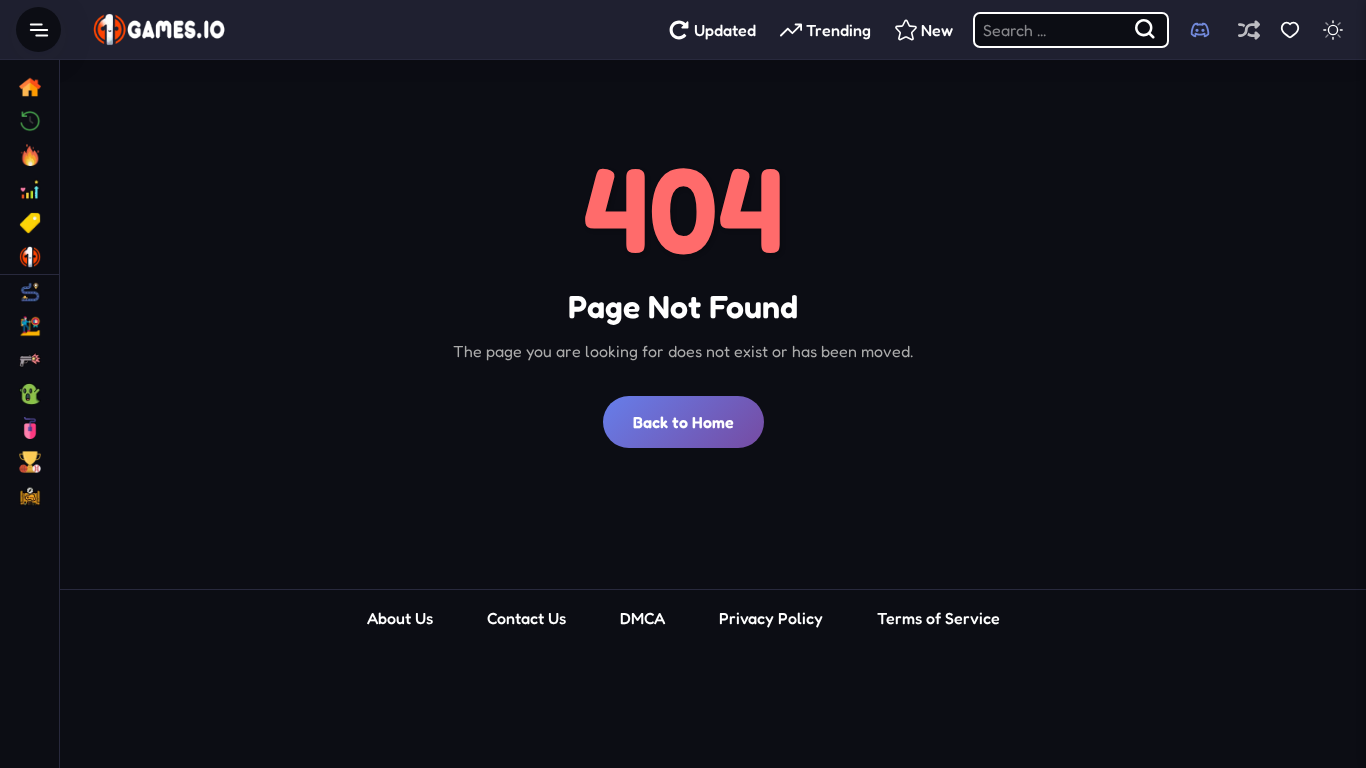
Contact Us (526, 618)
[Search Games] (1146, 30)
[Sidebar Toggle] (38, 29)
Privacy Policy (771, 618)
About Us (400, 618)
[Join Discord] (1200, 30)
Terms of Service (938, 618)
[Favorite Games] (1289, 29)
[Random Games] (1248, 29)
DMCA (642, 618)
